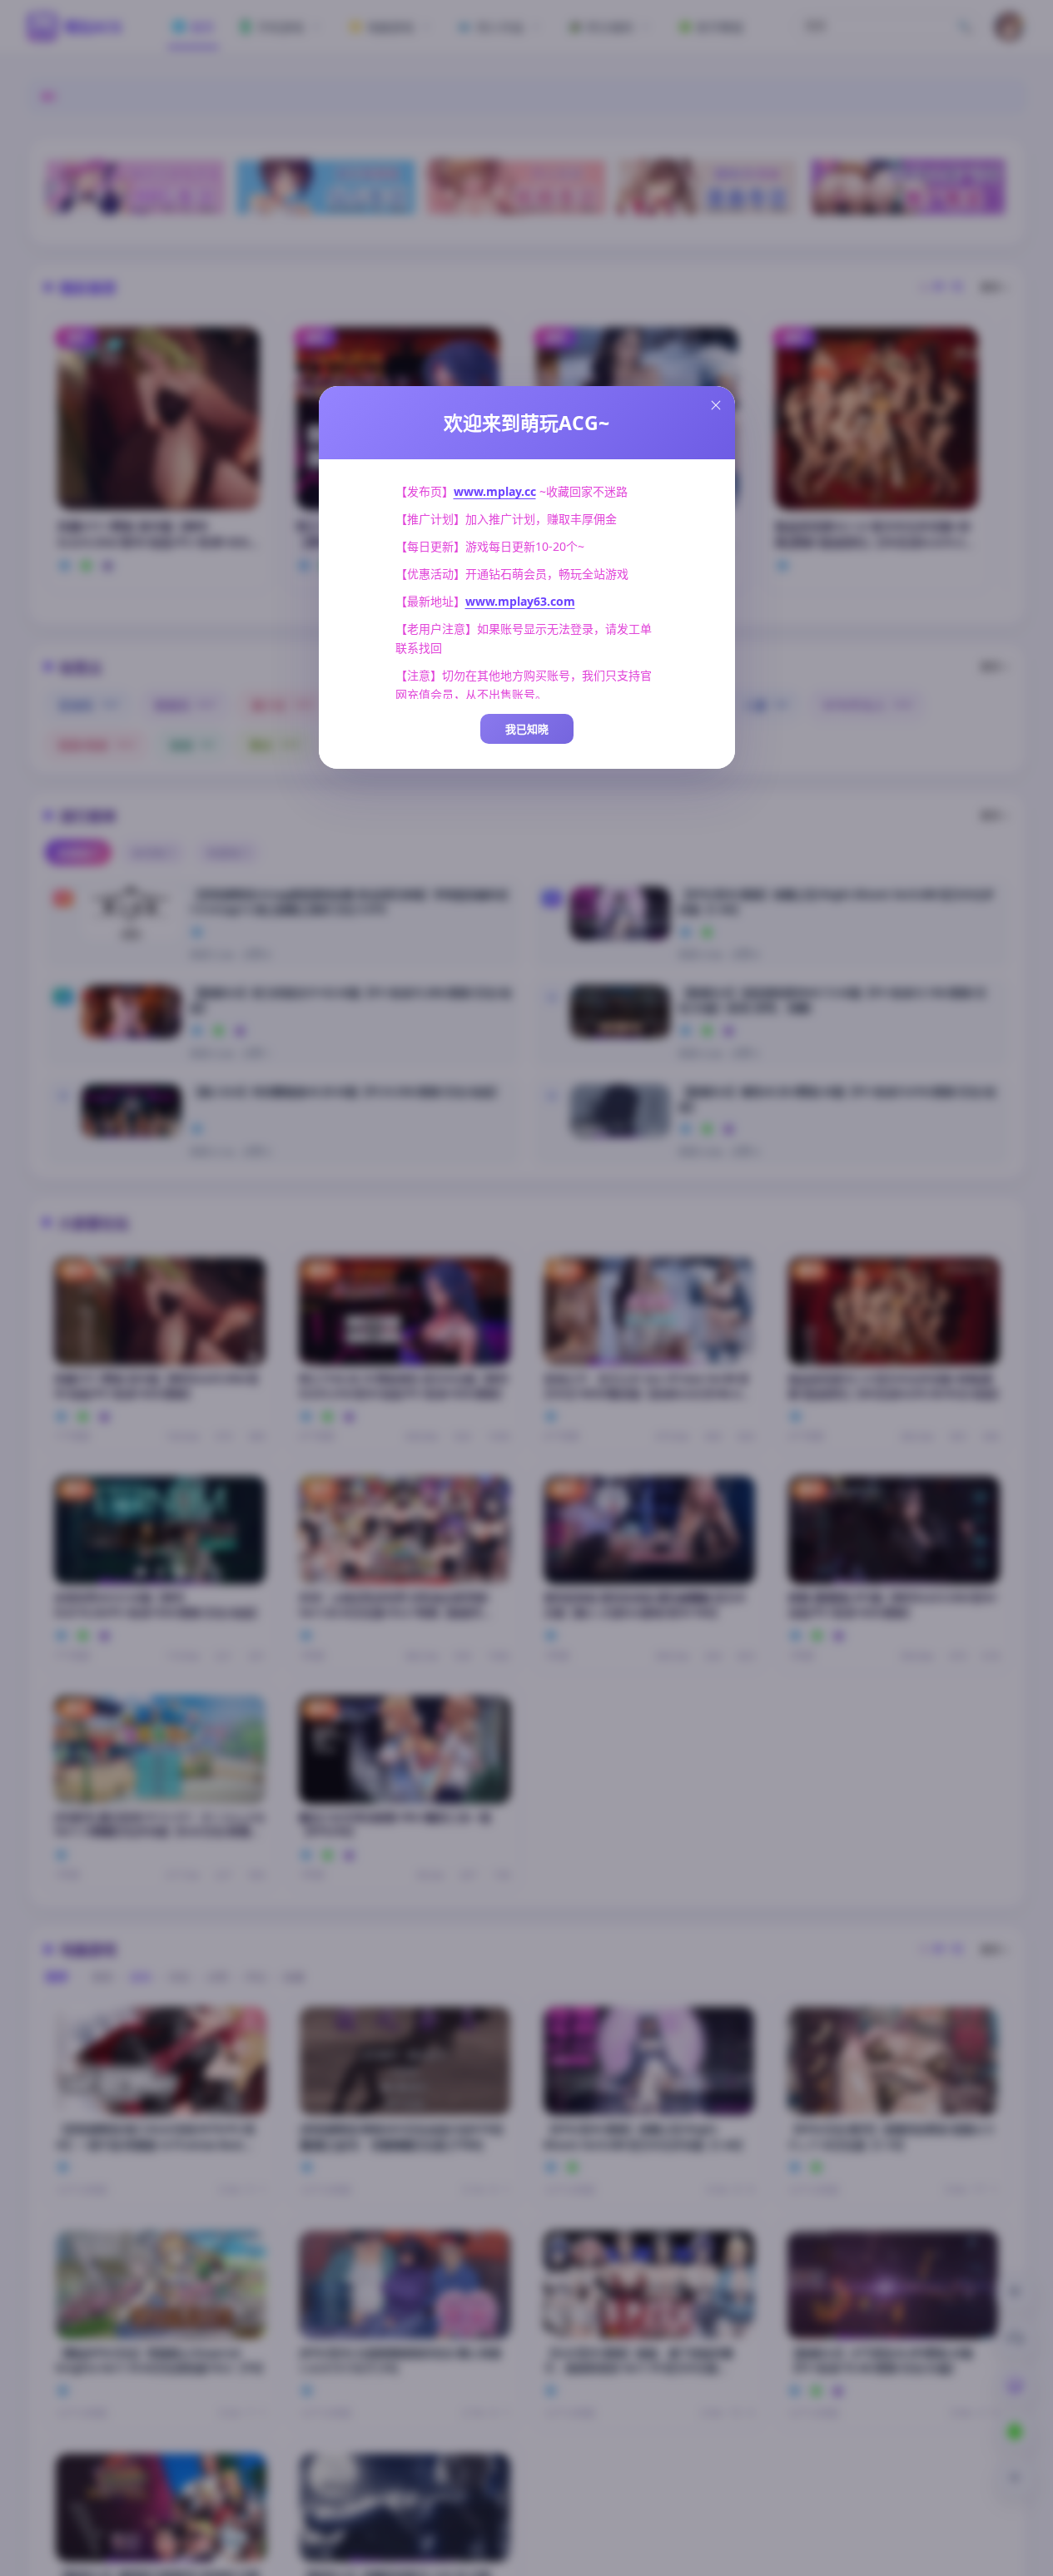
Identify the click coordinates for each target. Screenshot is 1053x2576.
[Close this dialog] (716, 405)
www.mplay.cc (495, 491)
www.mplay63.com (520, 601)
